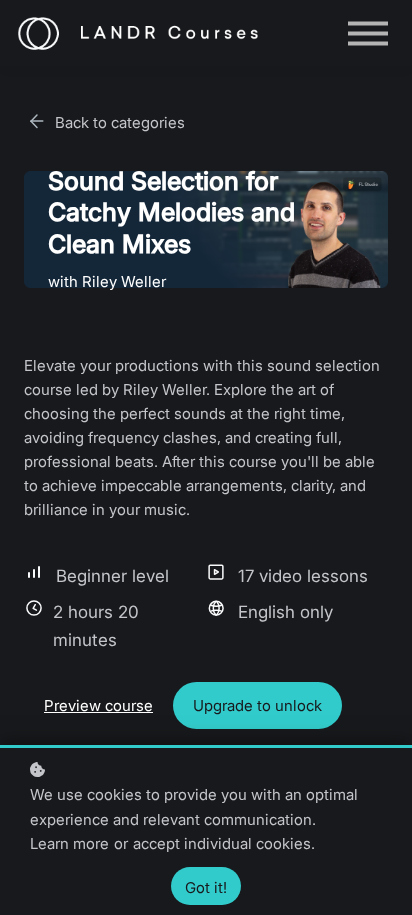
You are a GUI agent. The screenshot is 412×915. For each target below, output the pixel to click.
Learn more (69, 843)
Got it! (206, 887)
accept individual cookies (222, 843)
